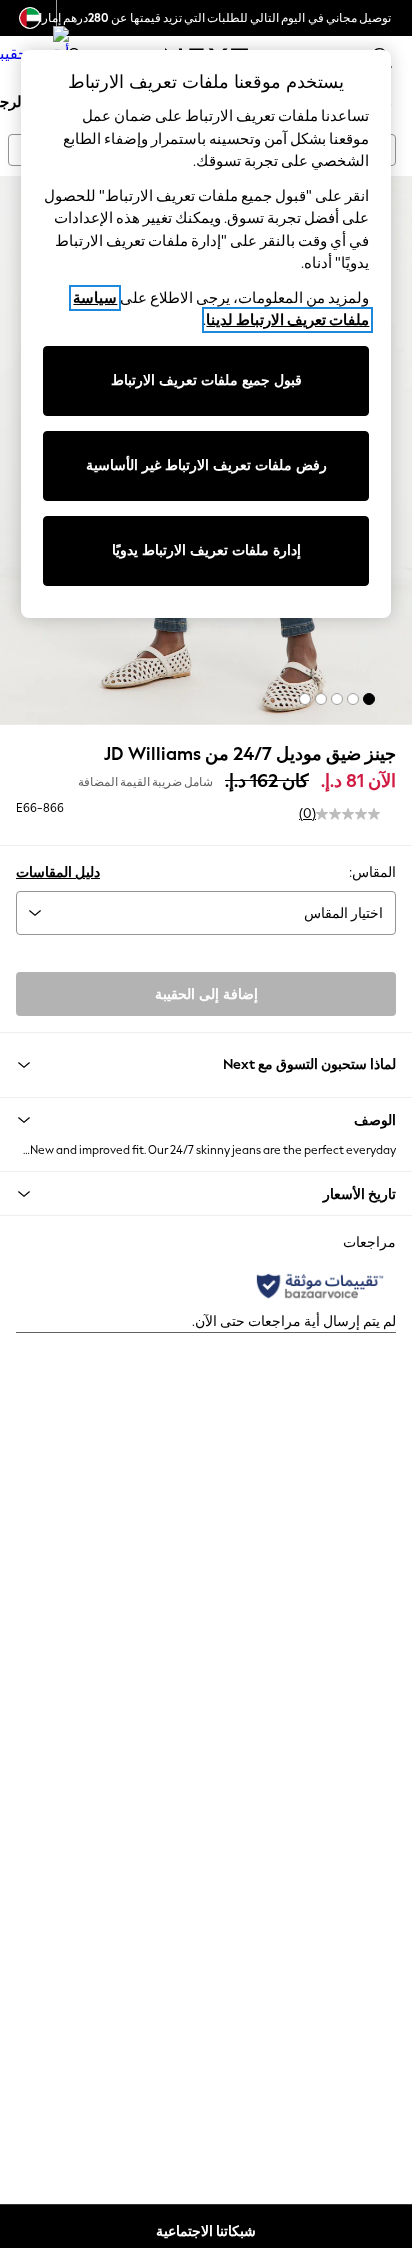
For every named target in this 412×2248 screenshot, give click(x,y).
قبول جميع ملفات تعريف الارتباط (206, 380)
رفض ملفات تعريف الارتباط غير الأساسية (206, 465)
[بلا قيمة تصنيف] (348, 814)
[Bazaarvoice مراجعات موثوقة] (320, 1286)
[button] (369, 699)
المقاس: (372, 872)
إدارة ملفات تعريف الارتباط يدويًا (206, 550)
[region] (206, 334)
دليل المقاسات (58, 872)
